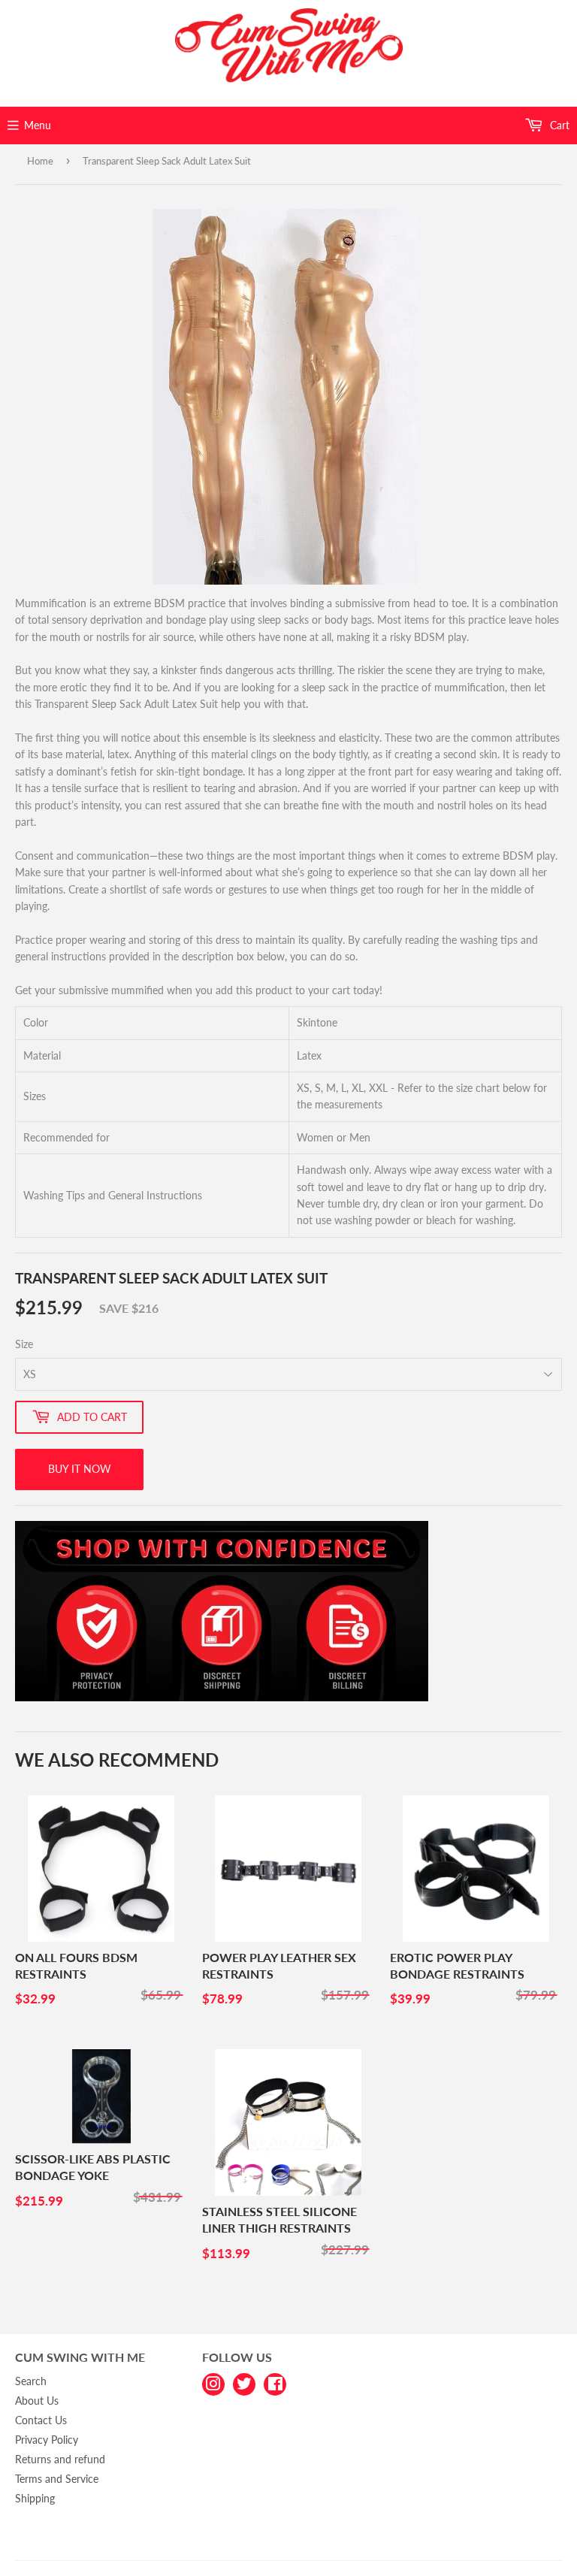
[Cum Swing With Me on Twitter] (244, 2383)
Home (40, 161)
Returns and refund (60, 2459)
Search (31, 2381)
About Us (37, 2401)
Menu (38, 125)
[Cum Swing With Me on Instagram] (213, 2383)
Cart (558, 125)
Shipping (35, 2498)
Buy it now (80, 1469)
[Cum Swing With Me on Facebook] (275, 2383)
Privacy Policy (47, 2440)
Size (24, 1344)
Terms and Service (57, 2479)
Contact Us (41, 2420)
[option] (285, 397)
